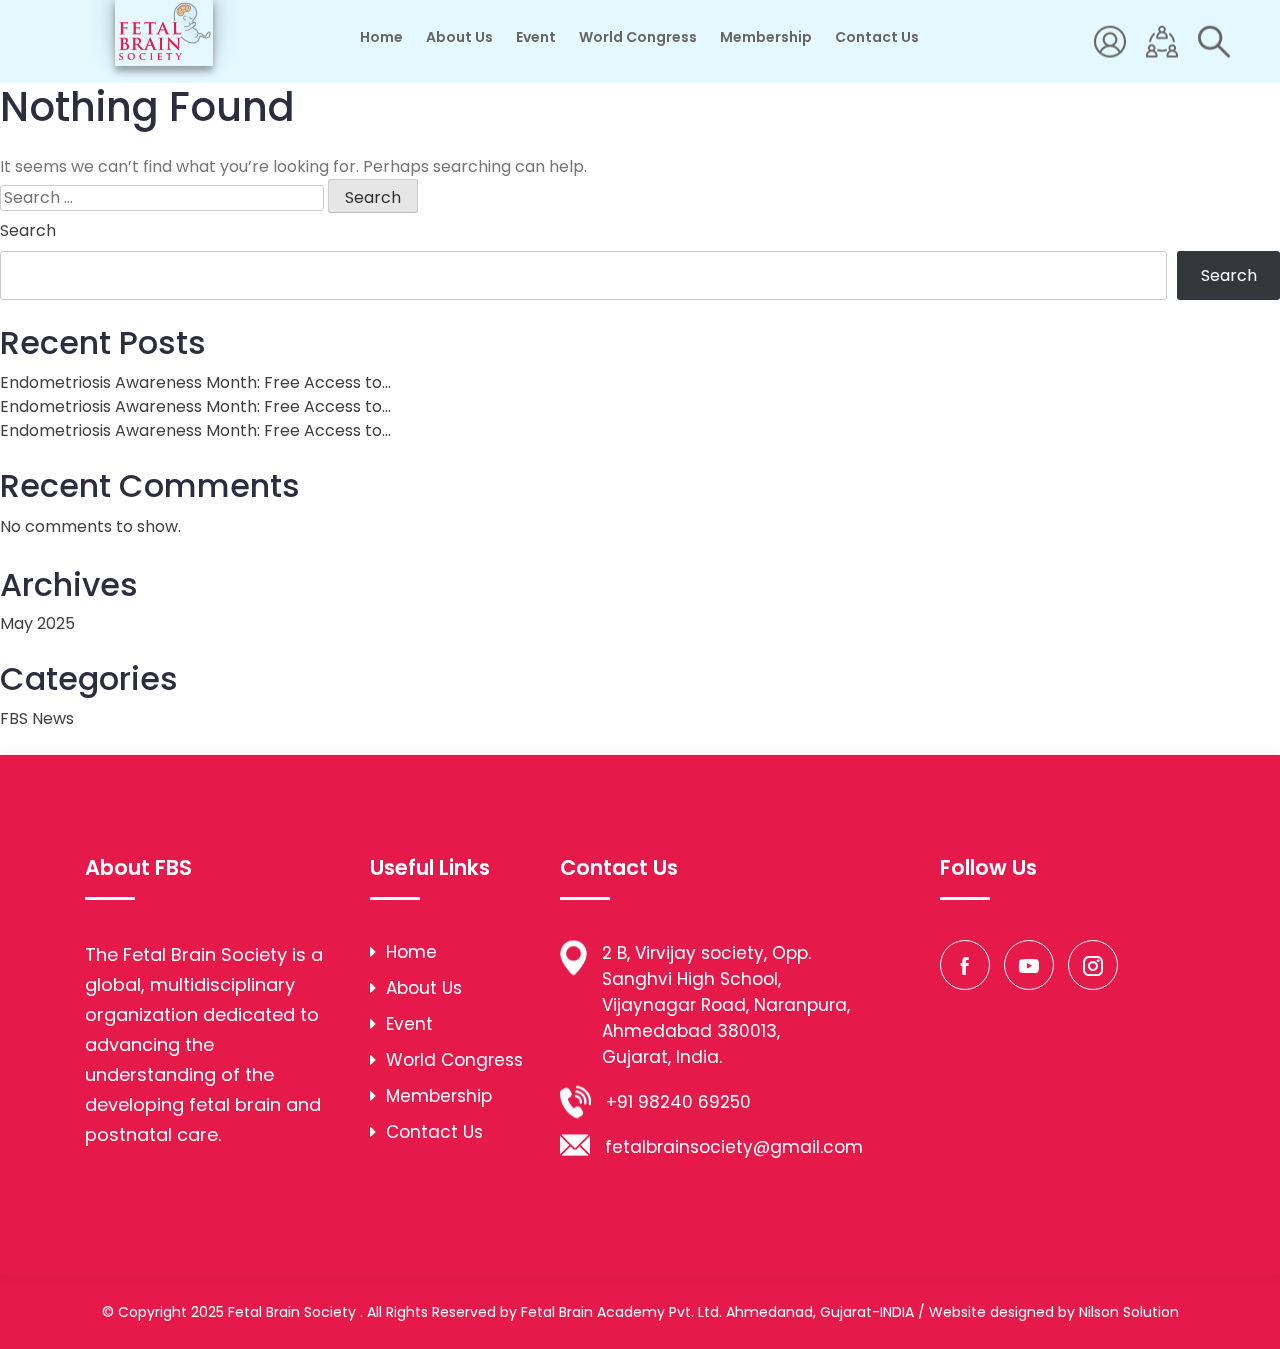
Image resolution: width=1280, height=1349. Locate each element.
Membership (766, 37)
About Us (459, 37)
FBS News (37, 718)
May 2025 (37, 623)
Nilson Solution (1129, 1312)
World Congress (638, 37)
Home (381, 37)
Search (28, 230)
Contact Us (877, 37)
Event (536, 37)
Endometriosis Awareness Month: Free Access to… (195, 382)
